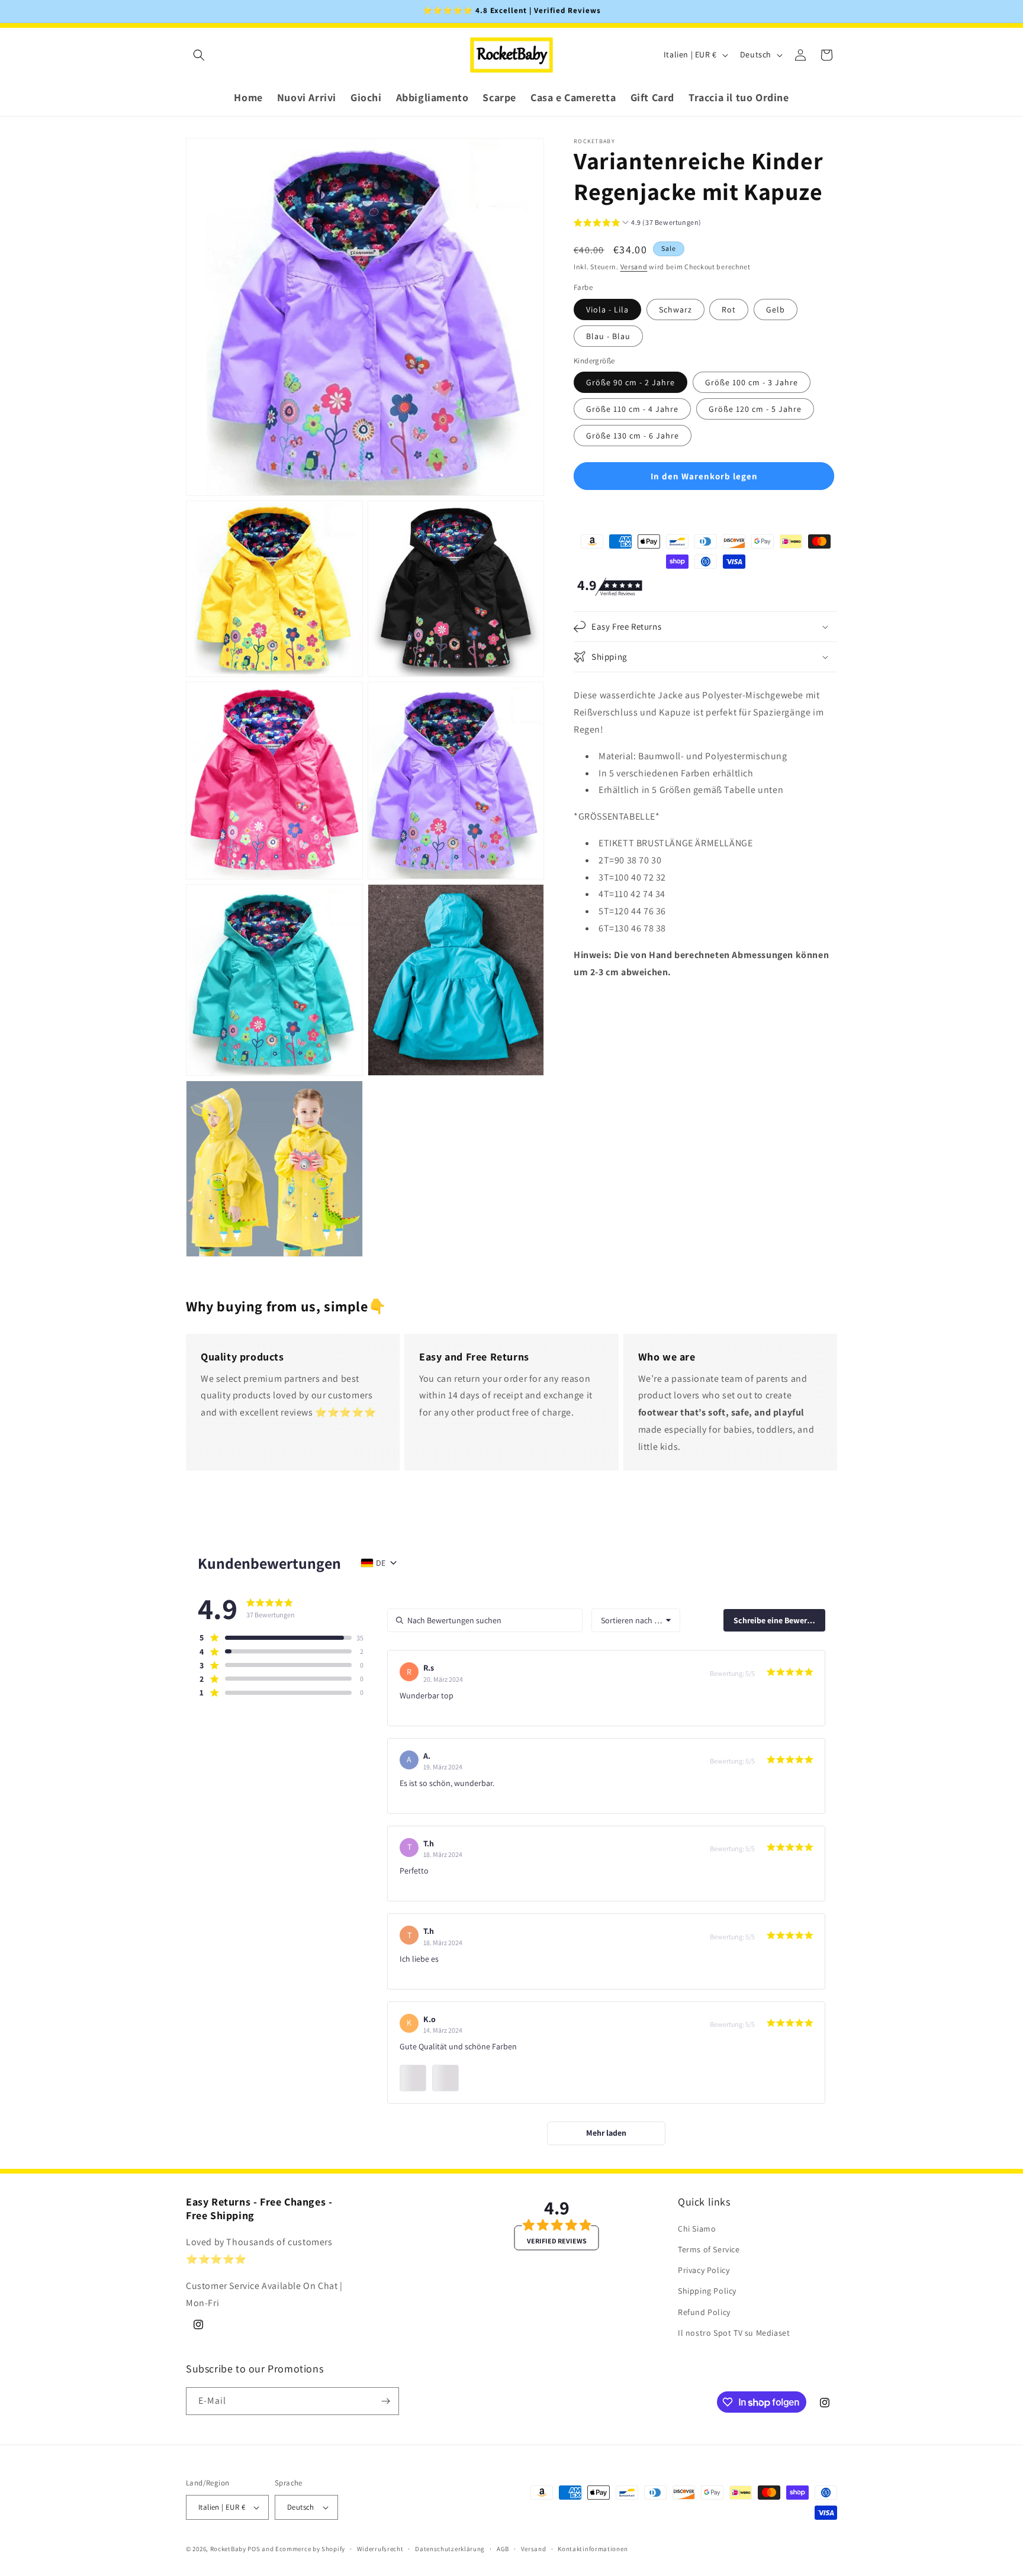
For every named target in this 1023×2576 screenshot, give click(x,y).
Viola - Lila (607, 309)
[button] (199, 55)
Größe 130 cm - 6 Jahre (633, 436)
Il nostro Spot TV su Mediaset (734, 2333)
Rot (729, 309)
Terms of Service (709, 2250)
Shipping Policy (707, 2291)
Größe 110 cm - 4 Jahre (632, 409)
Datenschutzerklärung (450, 2548)
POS (254, 2549)
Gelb (776, 309)
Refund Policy (704, 2312)
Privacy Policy (704, 2271)
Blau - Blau (608, 336)
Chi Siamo (697, 2229)
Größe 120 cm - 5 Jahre (755, 409)
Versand (634, 267)
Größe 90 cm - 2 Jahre (630, 382)
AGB (503, 2548)
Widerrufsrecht (380, 2548)
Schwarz (675, 309)
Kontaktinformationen (593, 2548)
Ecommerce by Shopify (310, 2549)
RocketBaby (228, 2549)
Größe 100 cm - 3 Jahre (752, 382)
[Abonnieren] (385, 2401)
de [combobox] (381, 1563)
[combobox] (636, 1620)
